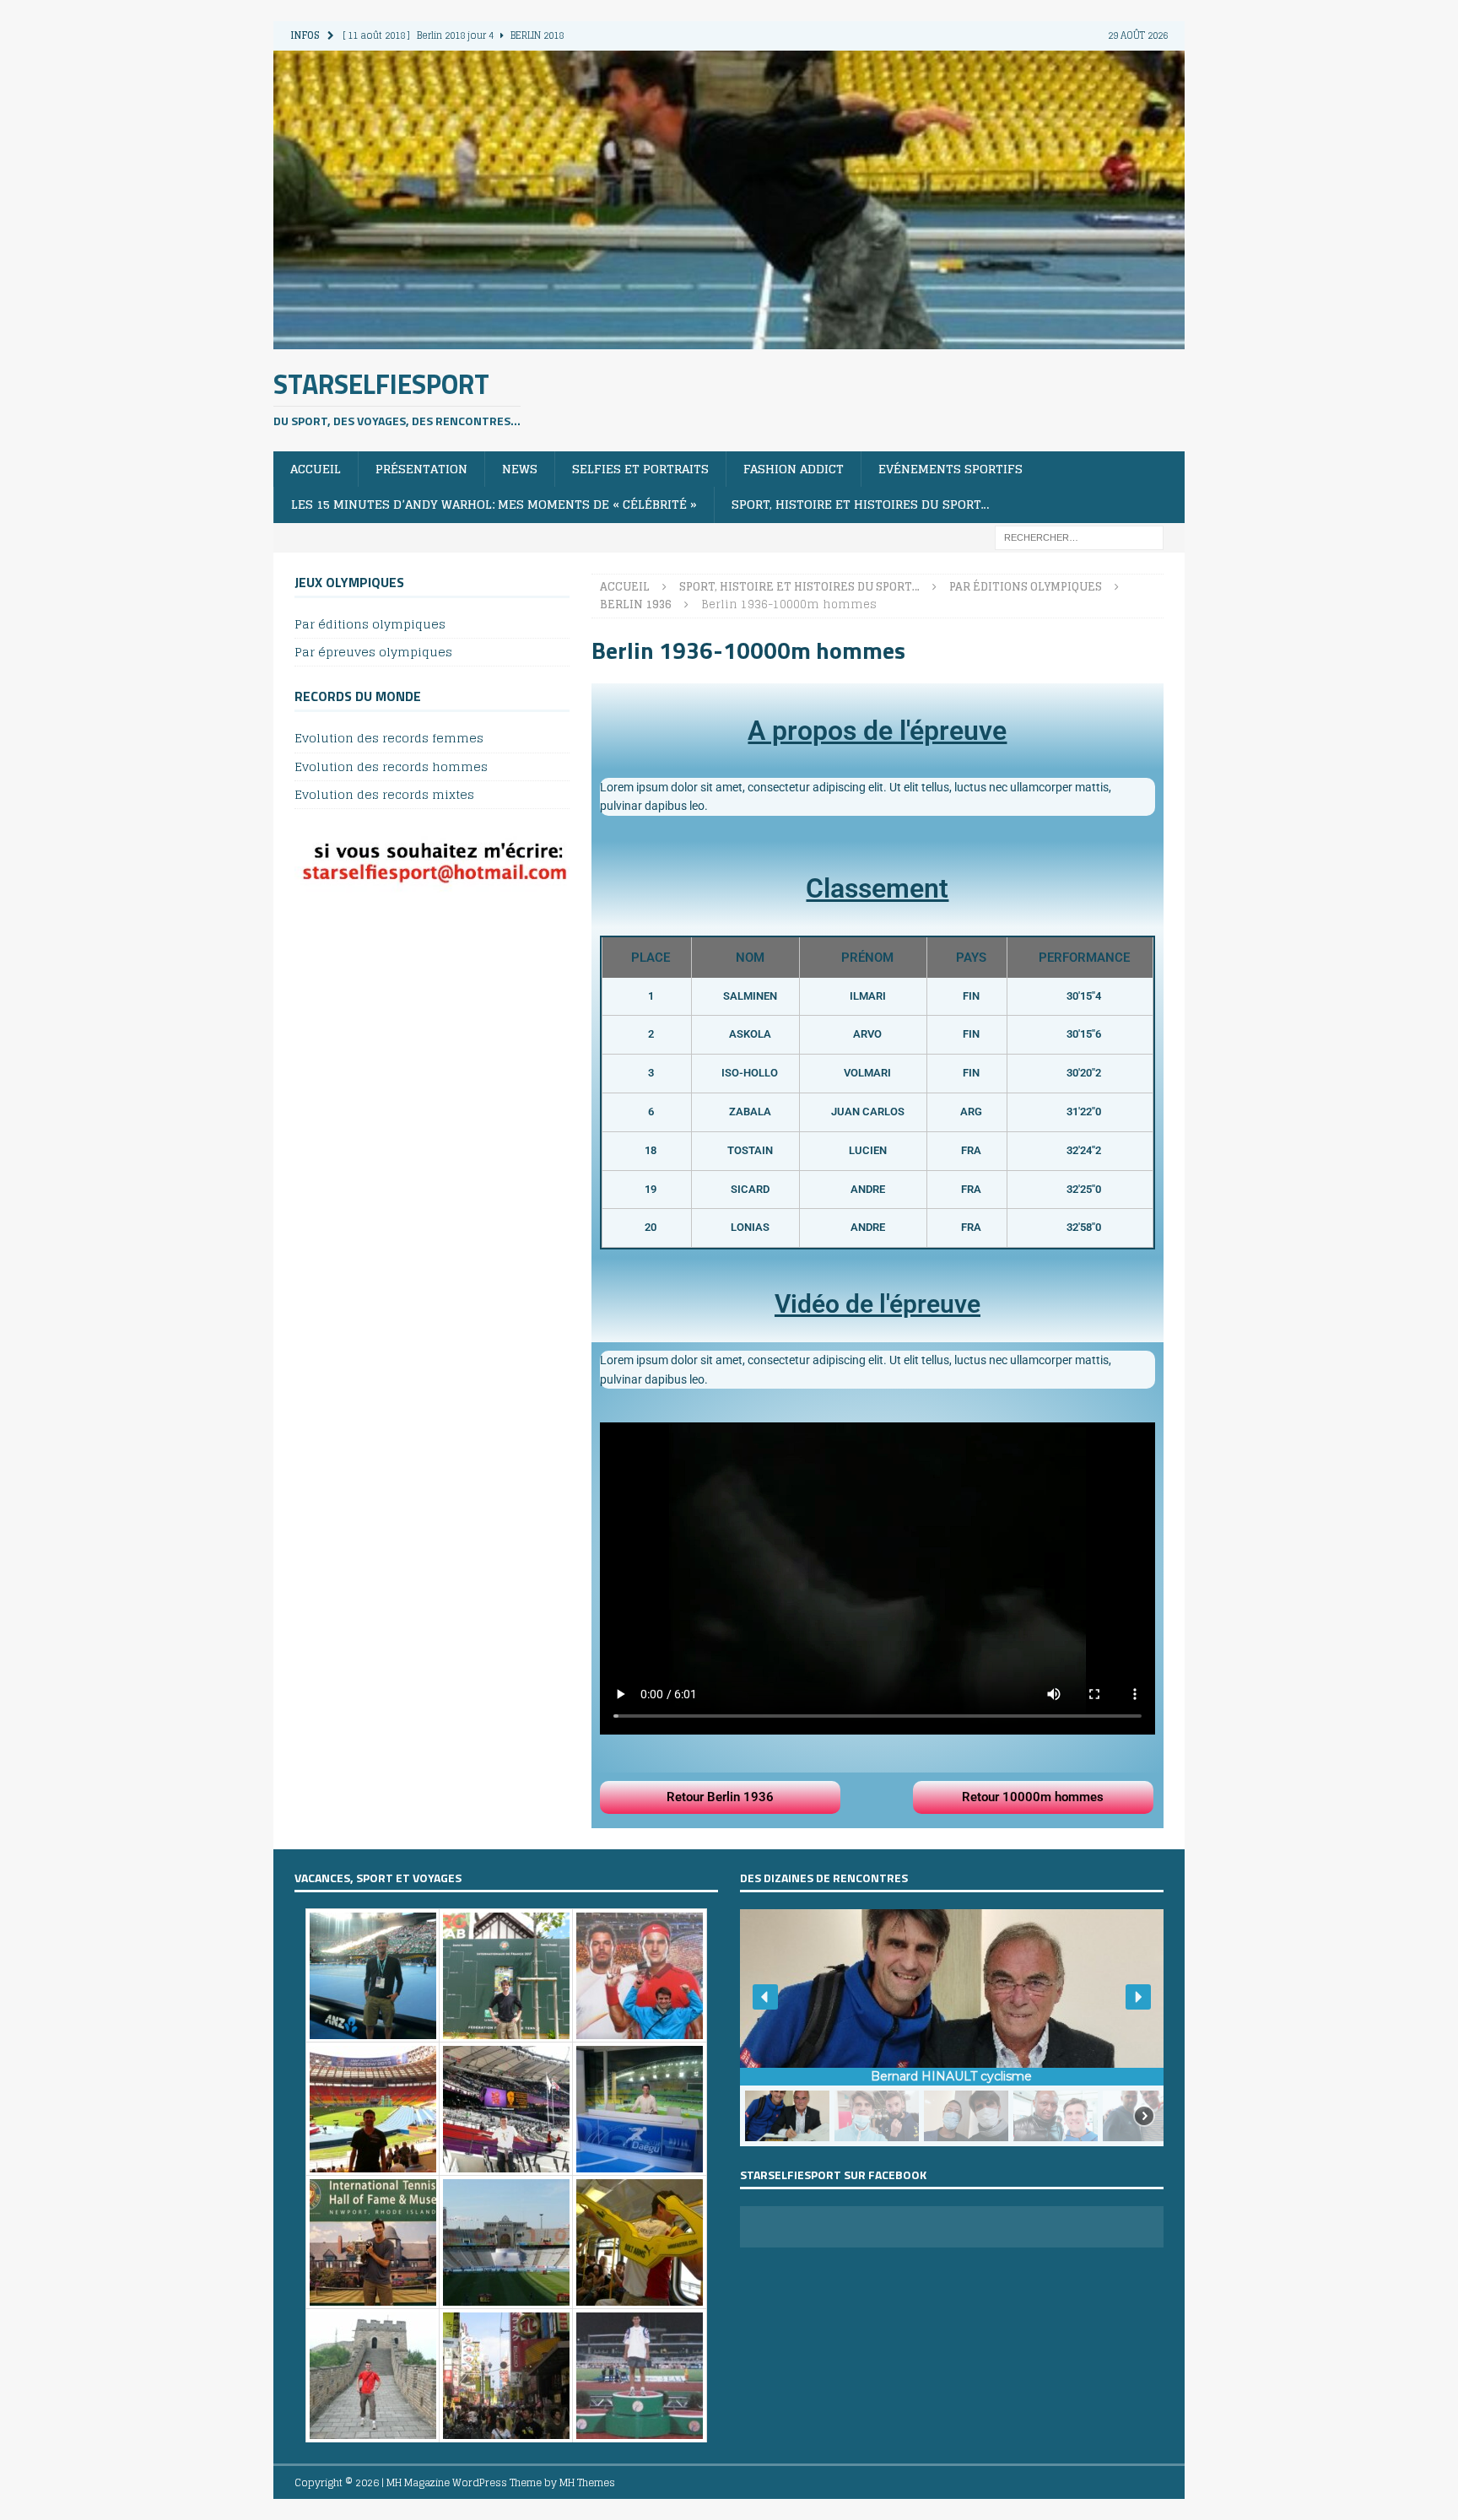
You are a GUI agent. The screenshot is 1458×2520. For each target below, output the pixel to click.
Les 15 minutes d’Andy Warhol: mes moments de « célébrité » (494, 504)
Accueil (316, 469)
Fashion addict (794, 469)
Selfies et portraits (640, 469)
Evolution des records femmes (389, 739)
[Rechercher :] (1079, 536)
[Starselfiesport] (729, 339)
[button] (765, 1997)
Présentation (421, 469)
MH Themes (587, 2482)
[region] (952, 2028)
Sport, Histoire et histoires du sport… (861, 504)
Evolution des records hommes (391, 766)
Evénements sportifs (950, 469)
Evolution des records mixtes (384, 794)
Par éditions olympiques (370, 625)
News (520, 469)
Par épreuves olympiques (373, 652)
